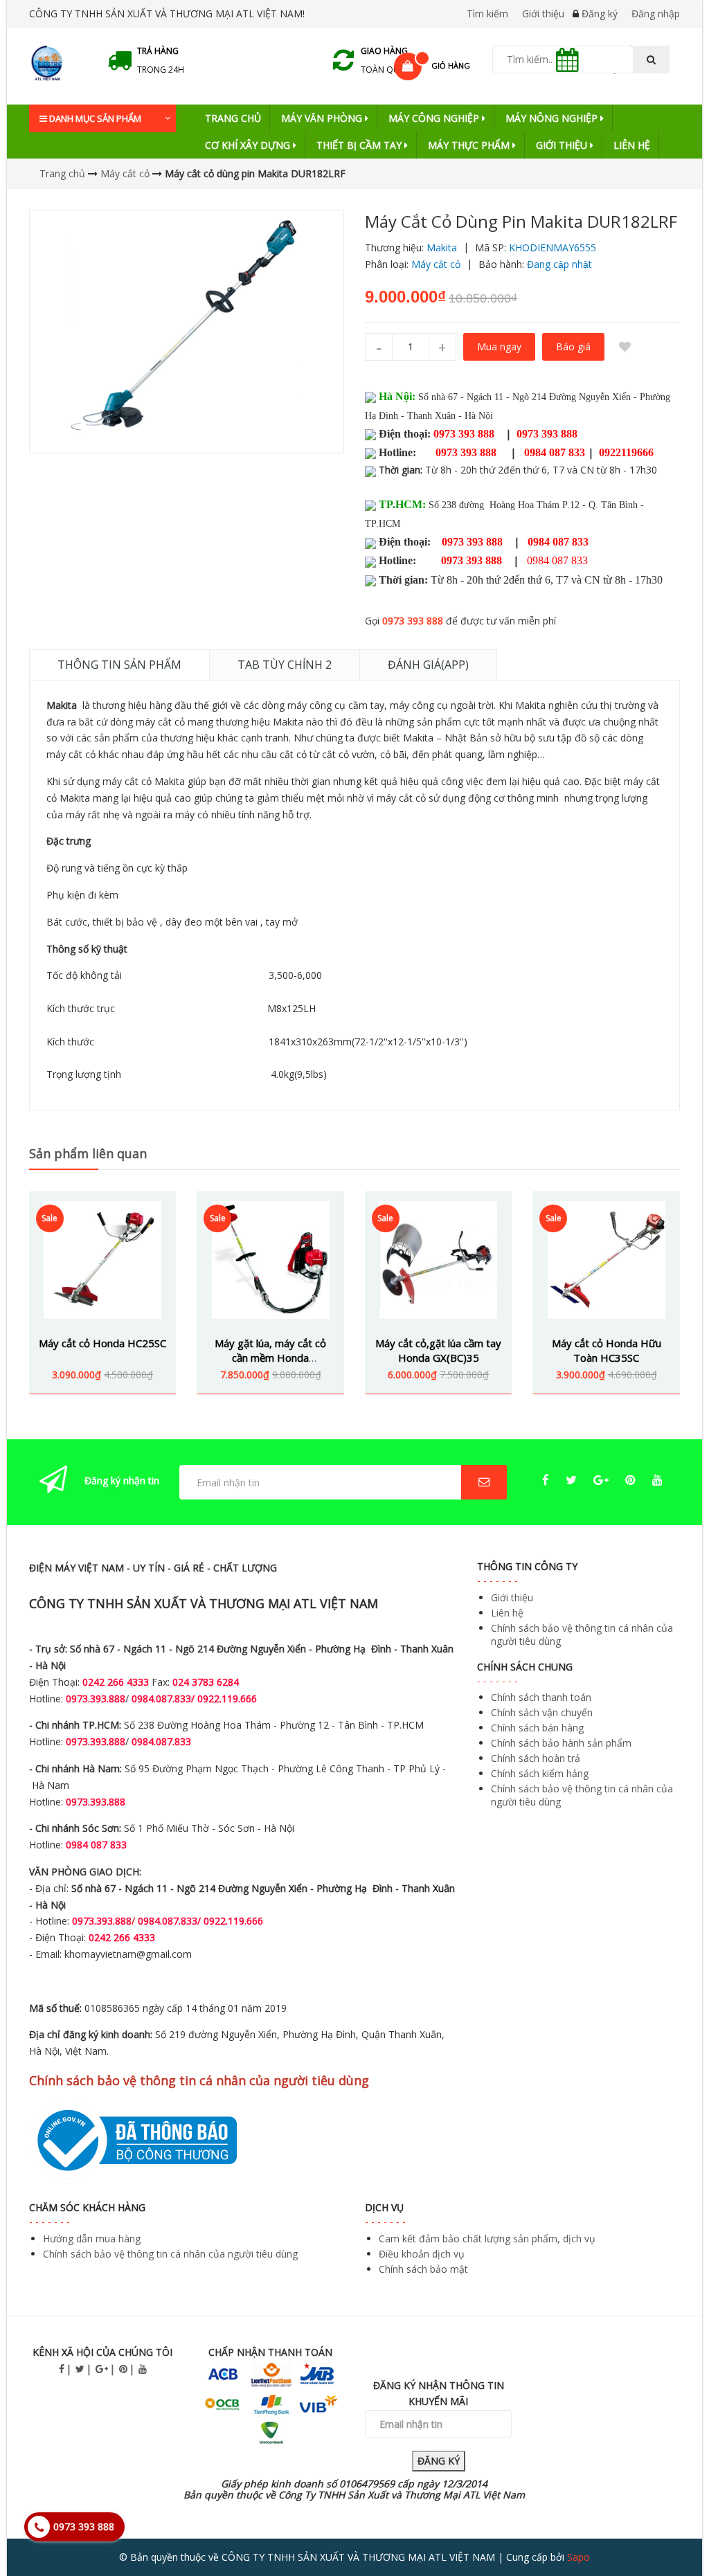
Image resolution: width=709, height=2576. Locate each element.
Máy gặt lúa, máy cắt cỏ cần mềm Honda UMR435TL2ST (270, 1358)
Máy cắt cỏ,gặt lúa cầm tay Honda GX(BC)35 (438, 1350)
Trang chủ (233, 118)
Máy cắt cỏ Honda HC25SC (102, 1343)
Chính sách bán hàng (537, 1728)
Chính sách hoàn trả (536, 1758)
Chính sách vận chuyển (542, 1712)
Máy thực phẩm (470, 145)
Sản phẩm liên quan (88, 1153)
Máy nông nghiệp (553, 118)
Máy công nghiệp (435, 118)
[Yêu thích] (625, 347)
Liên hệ (632, 145)
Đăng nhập (656, 13)
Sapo (578, 2557)
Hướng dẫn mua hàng (92, 2239)
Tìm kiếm (487, 13)
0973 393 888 (413, 621)
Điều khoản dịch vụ (422, 2254)
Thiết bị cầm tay (360, 145)
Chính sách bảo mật (423, 2269)
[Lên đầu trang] (670, 2527)
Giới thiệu (543, 13)
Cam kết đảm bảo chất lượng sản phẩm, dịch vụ (487, 2239)
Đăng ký (600, 13)
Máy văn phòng (323, 118)
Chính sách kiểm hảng (540, 1773)
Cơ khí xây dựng (249, 145)
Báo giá (573, 346)
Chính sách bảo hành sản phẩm (561, 1743)
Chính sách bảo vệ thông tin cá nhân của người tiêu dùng (170, 2254)
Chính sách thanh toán (541, 1697)
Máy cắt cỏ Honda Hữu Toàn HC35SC (607, 1350)
